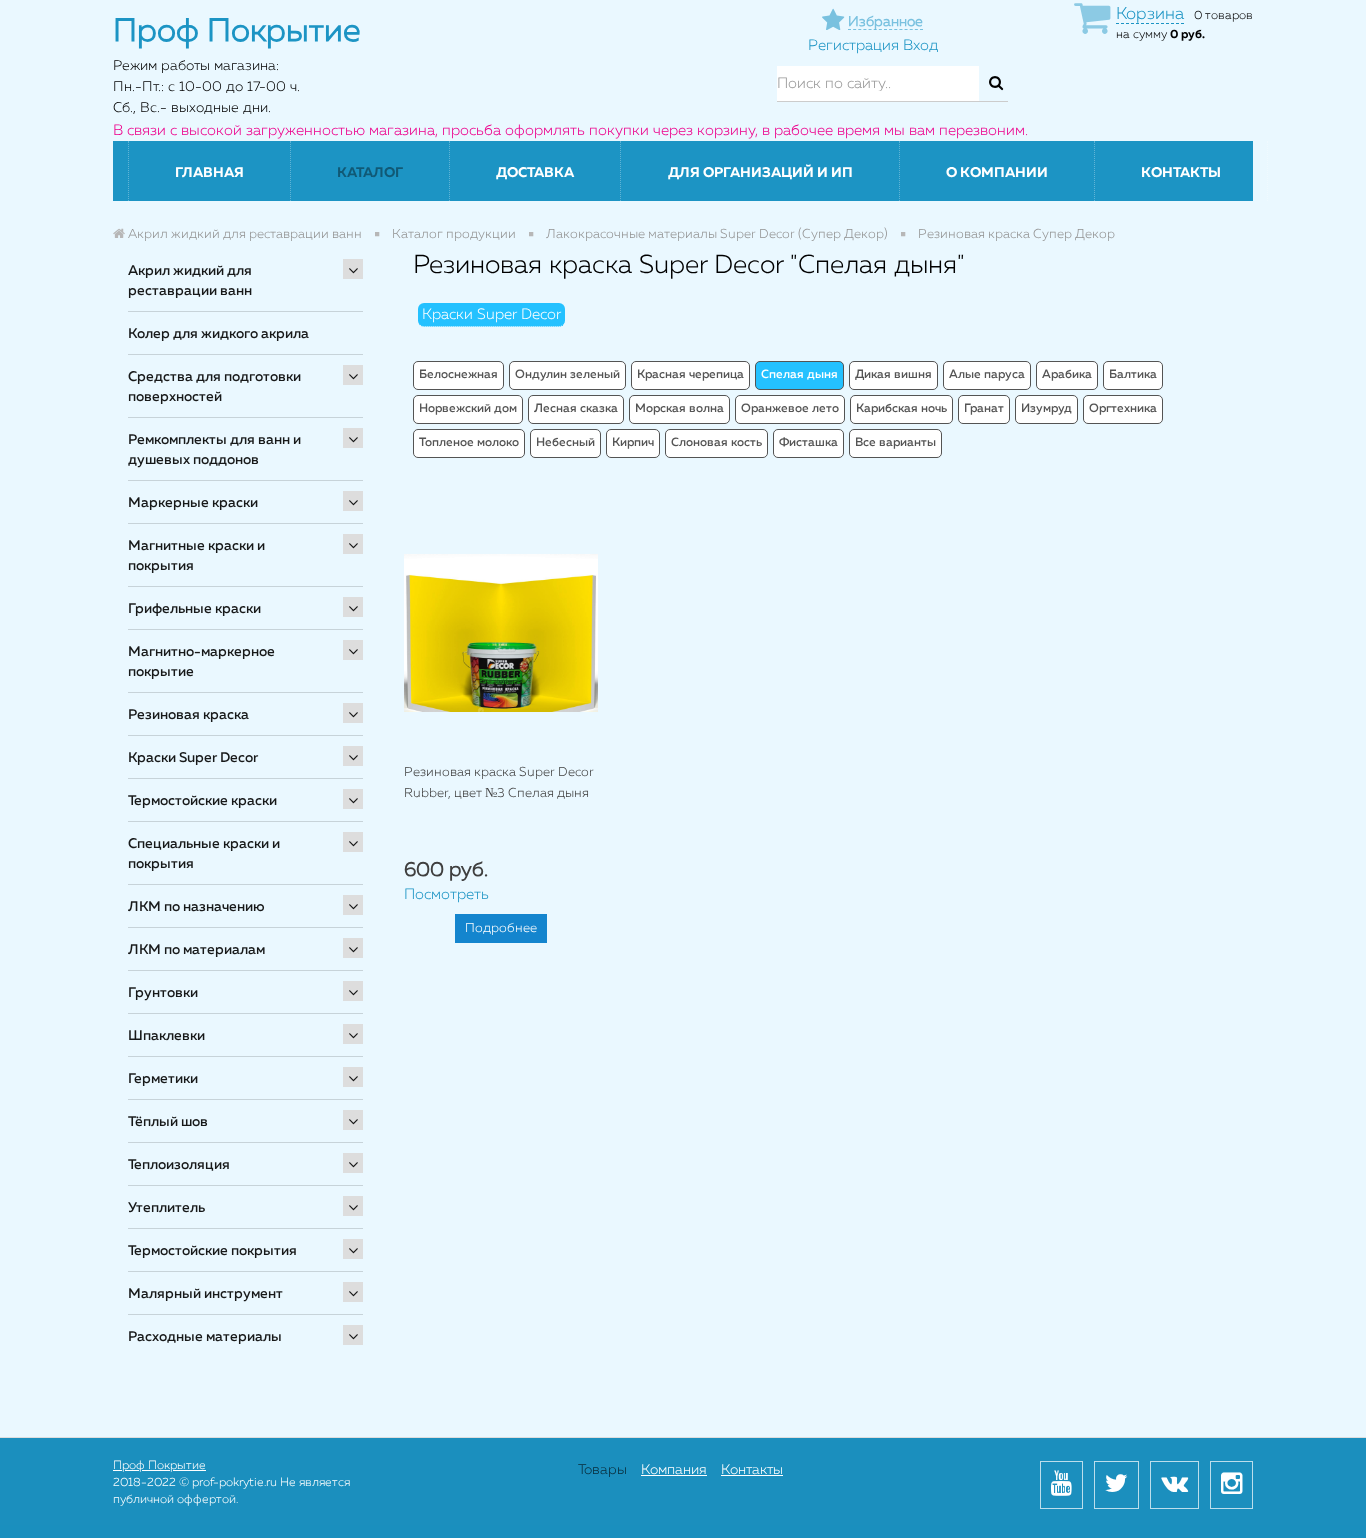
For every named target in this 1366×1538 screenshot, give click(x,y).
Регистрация (853, 45)
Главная (209, 173)
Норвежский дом (468, 409)
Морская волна (679, 409)
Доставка (535, 173)
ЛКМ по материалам (196, 950)
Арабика (1067, 375)
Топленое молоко (469, 443)
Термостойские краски (202, 801)
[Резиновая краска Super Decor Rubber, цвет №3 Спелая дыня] (501, 632)
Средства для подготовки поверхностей (214, 387)
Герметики (163, 1079)
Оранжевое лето (790, 409)
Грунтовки (163, 993)
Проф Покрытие (159, 1466)
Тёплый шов (168, 1122)
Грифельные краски (194, 609)
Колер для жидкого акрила (218, 334)
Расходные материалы (205, 1337)
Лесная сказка (576, 409)
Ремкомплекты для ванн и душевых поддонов (214, 450)
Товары (602, 1470)
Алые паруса (987, 375)
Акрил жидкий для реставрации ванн (190, 281)
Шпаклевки (166, 1036)
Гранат (984, 409)
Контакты (1181, 173)
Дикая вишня (893, 375)
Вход (920, 45)
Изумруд (1046, 409)
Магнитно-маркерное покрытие (201, 662)
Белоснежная (458, 375)
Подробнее (501, 928)
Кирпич (633, 443)
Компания (674, 1470)
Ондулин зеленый (567, 375)
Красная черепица (690, 375)
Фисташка (808, 443)
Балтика (1133, 375)
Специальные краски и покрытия (204, 854)
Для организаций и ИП (760, 173)
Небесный (565, 443)
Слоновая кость (716, 443)
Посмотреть (446, 894)
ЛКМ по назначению (196, 907)
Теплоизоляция (179, 1165)
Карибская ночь (901, 409)
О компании (997, 173)
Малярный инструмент (205, 1294)
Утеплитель (166, 1208)
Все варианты (895, 443)
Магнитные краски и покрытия (196, 556)
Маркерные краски (193, 503)
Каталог (370, 173)
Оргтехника (1123, 409)
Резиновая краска (188, 715)
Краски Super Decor (193, 758)
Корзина (1150, 14)
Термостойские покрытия (212, 1251)
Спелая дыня (799, 375)
